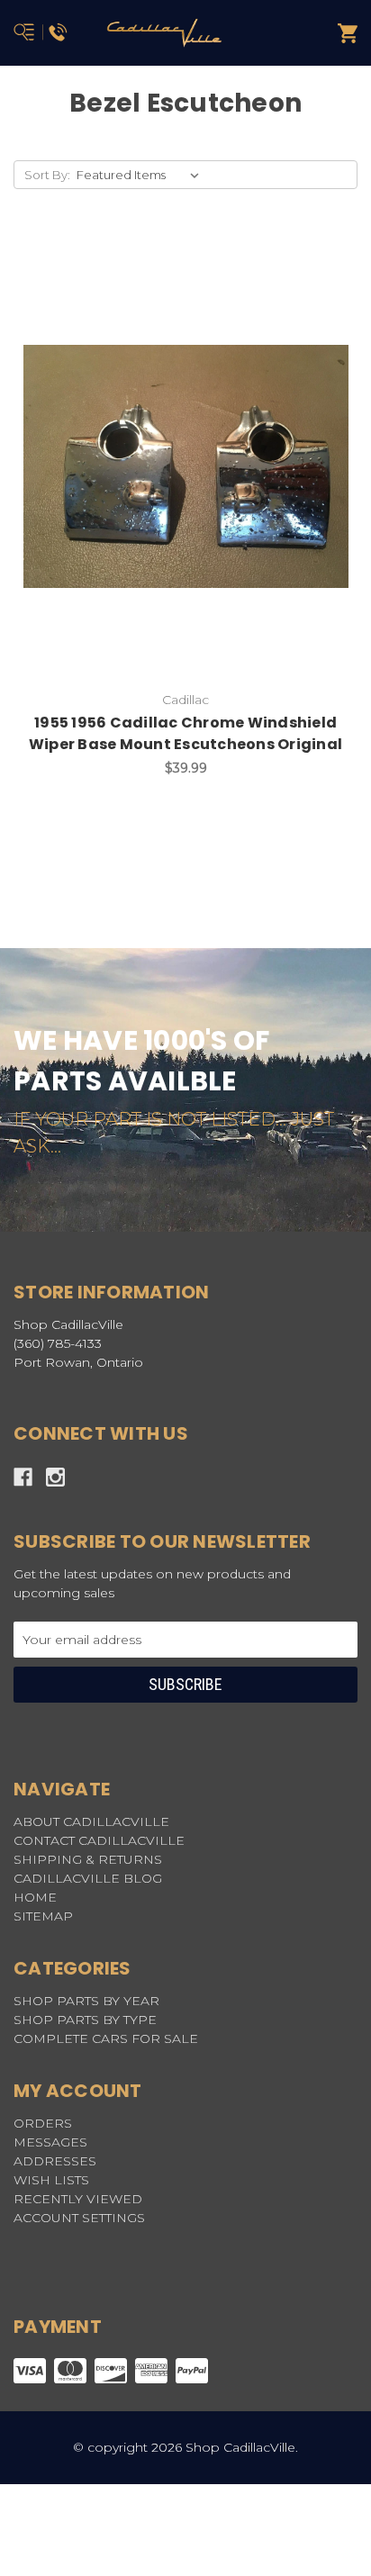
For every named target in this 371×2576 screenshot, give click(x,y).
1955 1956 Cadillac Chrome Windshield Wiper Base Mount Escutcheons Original (185, 733)
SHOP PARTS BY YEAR (86, 2001)
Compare (231, 447)
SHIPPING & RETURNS (88, 1859)
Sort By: (47, 175)
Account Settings (79, 2218)
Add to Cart (196, 494)
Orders (43, 2123)
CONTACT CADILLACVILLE (99, 1840)
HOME (35, 1897)
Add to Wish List (140, 447)
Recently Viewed (78, 2199)
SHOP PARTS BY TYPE (85, 2020)
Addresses (55, 2161)
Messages (50, 2142)
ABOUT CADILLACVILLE (91, 1821)
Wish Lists (51, 2180)
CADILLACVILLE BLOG (88, 1878)
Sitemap (43, 1916)
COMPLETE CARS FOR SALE (106, 2038)
